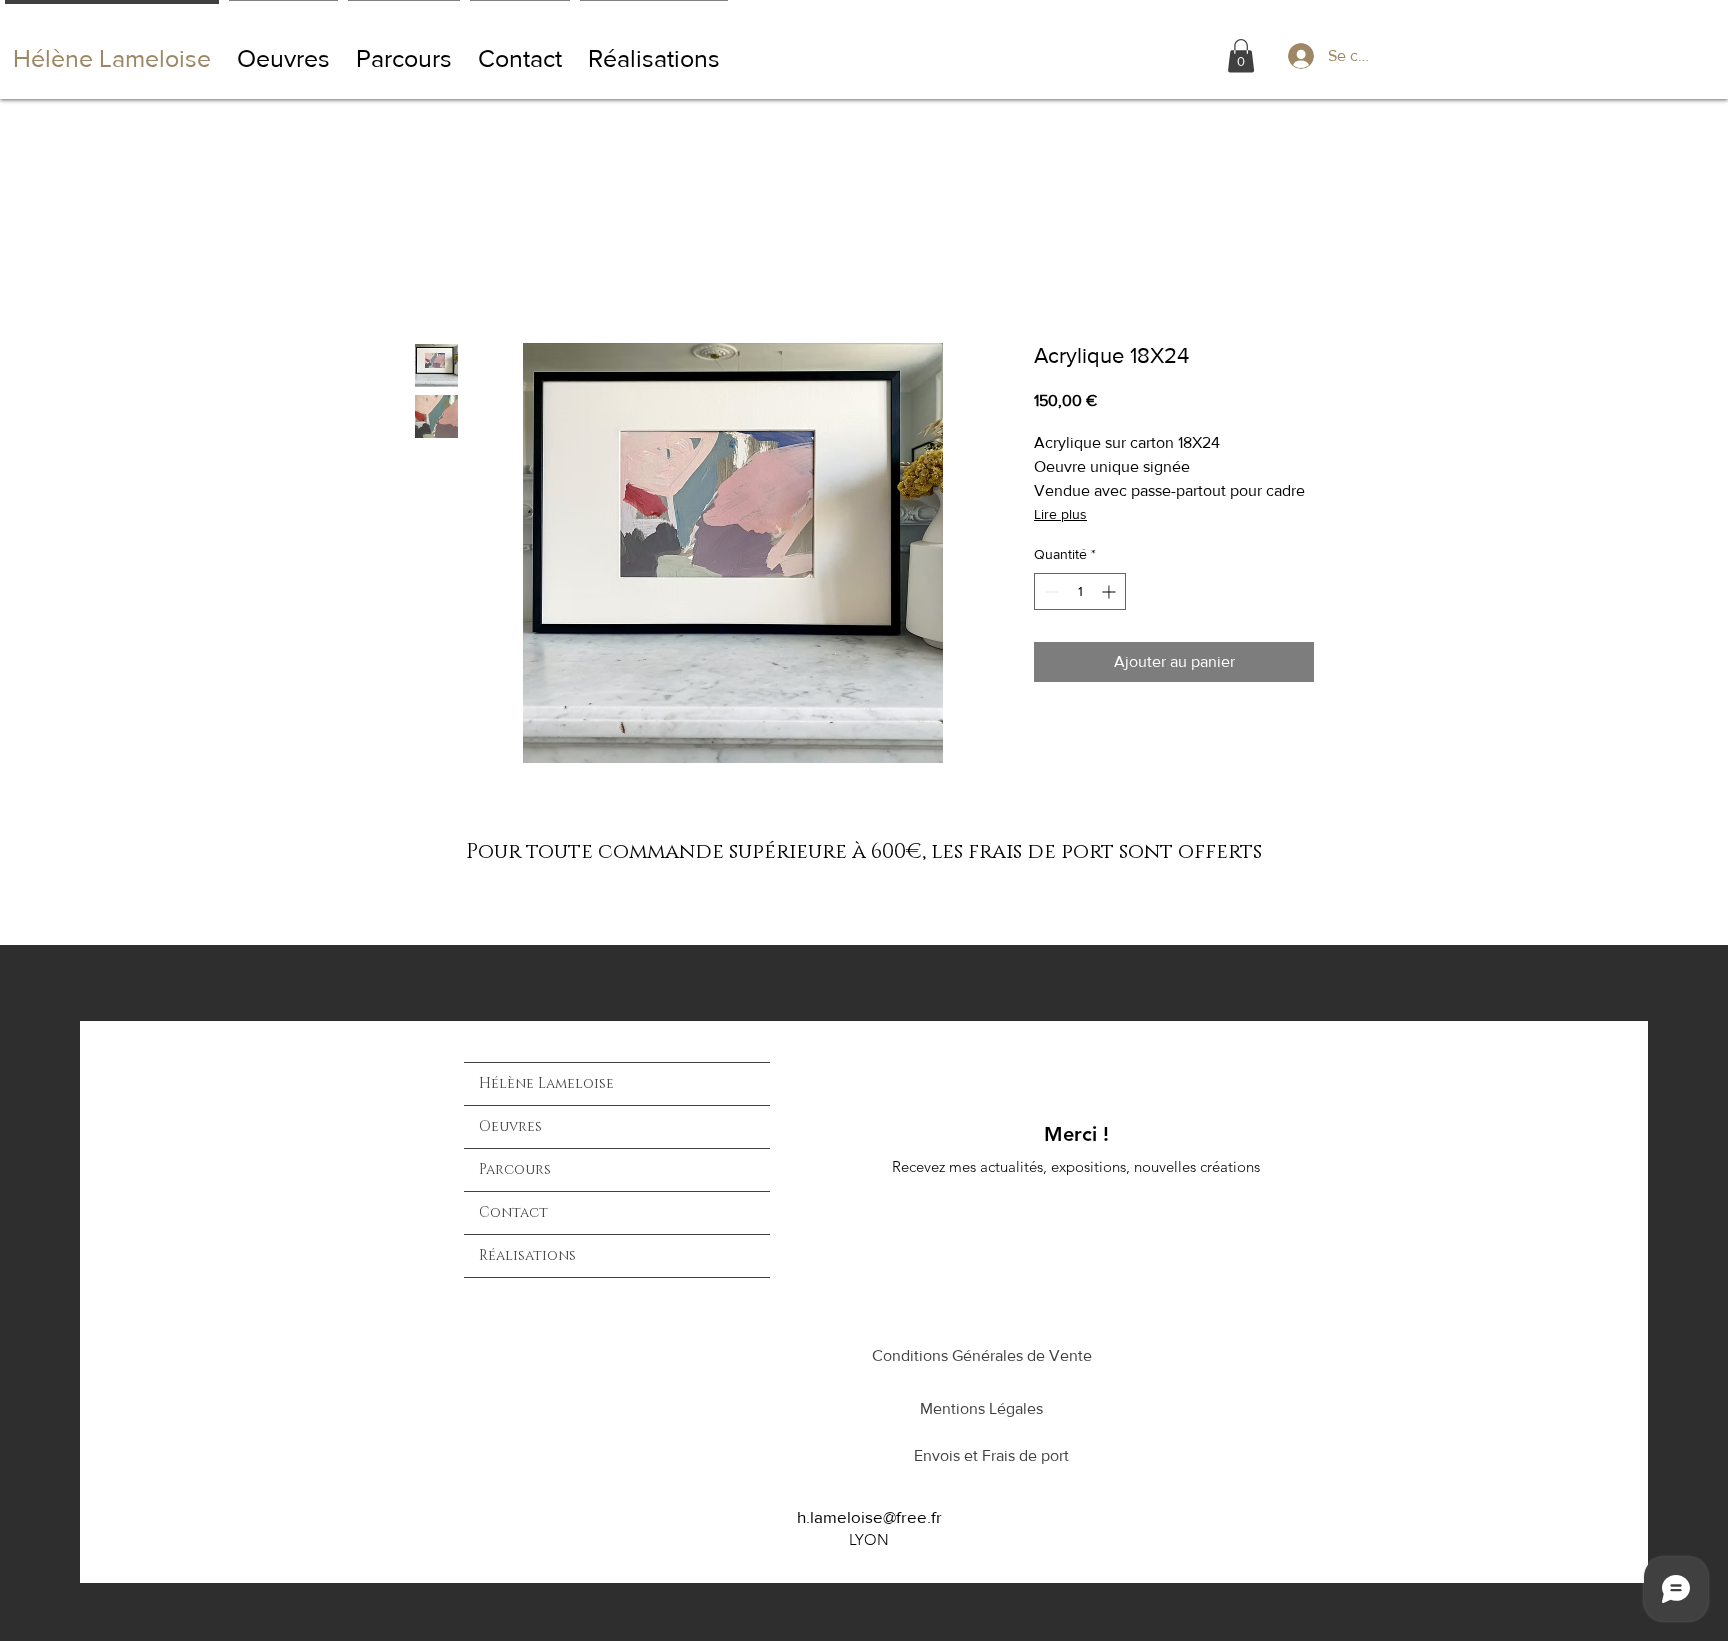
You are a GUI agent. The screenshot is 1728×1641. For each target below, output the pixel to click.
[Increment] (1110, 591)
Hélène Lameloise (546, 1083)
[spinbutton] (1080, 591)
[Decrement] (1049, 591)
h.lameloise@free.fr (869, 1516)
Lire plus (1060, 514)
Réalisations (527, 1255)
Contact (513, 1212)
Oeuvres (510, 1126)
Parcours (515, 1169)
